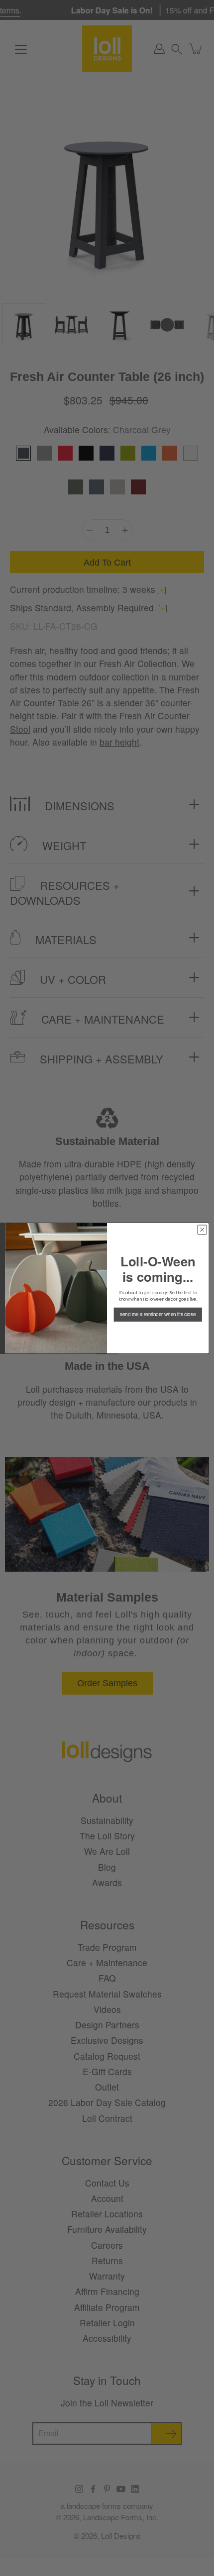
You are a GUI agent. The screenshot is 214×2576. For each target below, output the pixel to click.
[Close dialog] (202, 1230)
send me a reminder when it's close (158, 1314)
